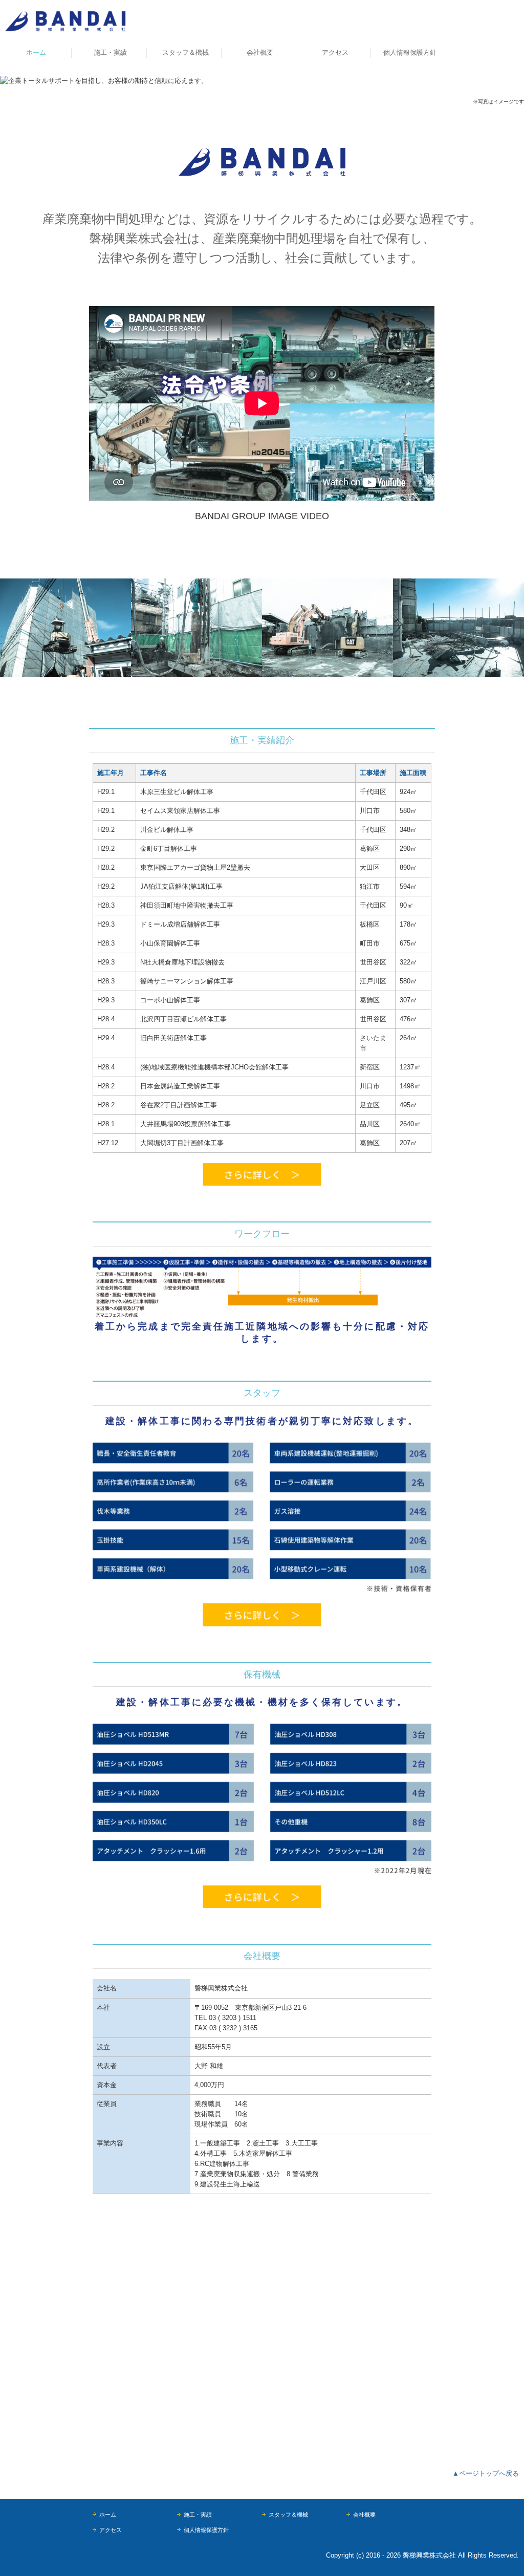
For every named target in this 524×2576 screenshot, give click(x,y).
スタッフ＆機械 (185, 52)
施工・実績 (110, 52)
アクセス (335, 52)
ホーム (36, 52)
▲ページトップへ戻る (486, 2473)
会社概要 (260, 52)
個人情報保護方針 (410, 52)
